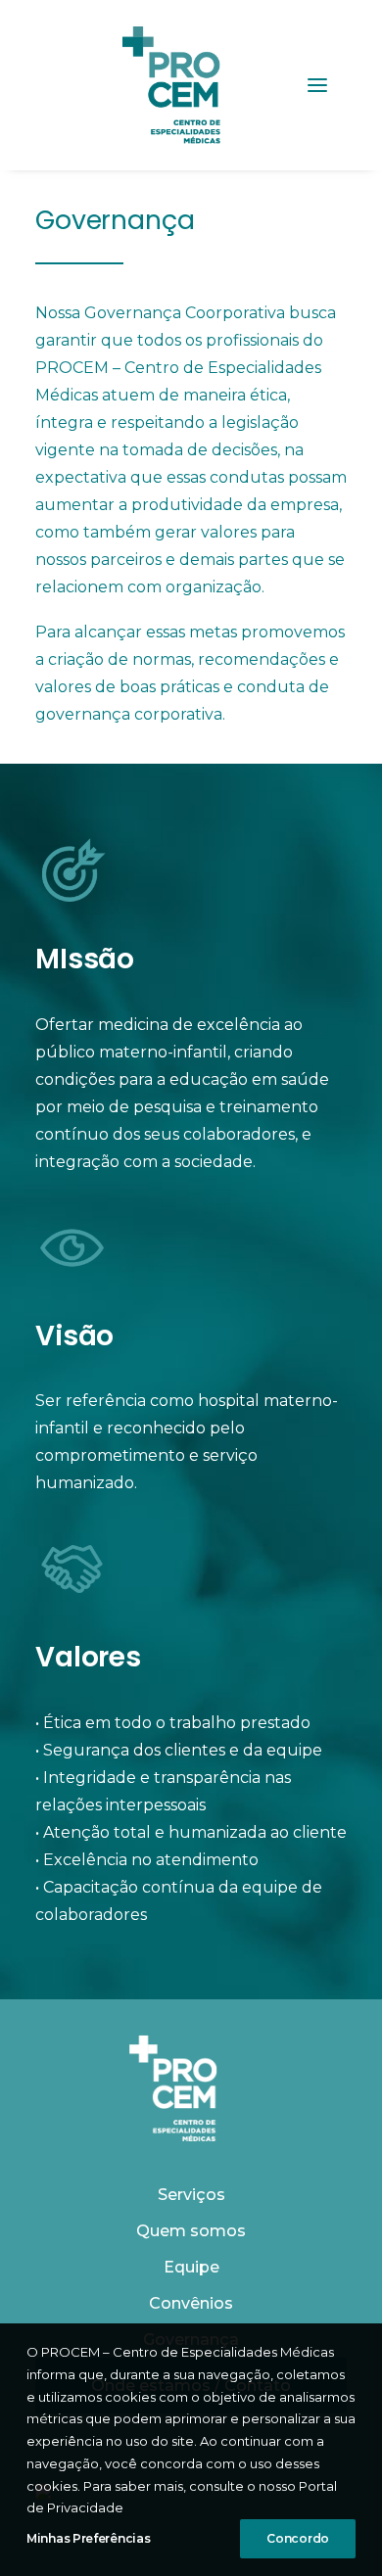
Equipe (191, 2267)
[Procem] (172, 85)
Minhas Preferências (88, 2538)
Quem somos (191, 2231)
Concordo (298, 2538)
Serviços (191, 2195)
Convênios (191, 2303)
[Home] (173, 2088)
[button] (317, 85)
